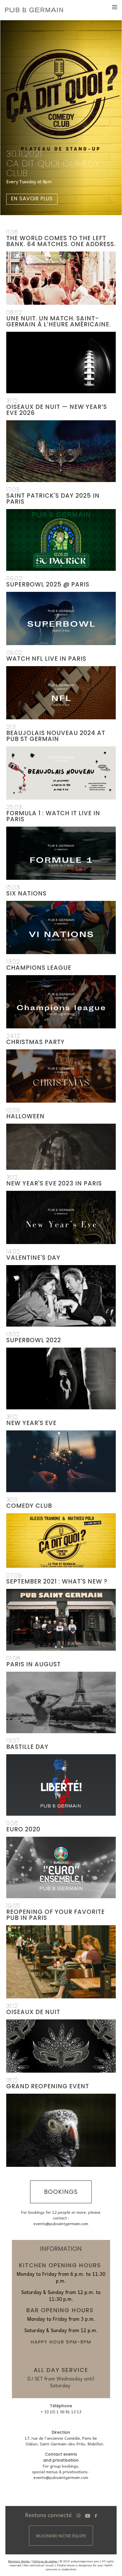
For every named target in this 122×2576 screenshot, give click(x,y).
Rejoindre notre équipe (61, 2536)
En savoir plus (32, 199)
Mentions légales (19, 2561)
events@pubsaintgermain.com (61, 2223)
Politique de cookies (45, 2561)
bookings (61, 2192)
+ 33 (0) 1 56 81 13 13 (61, 2412)
